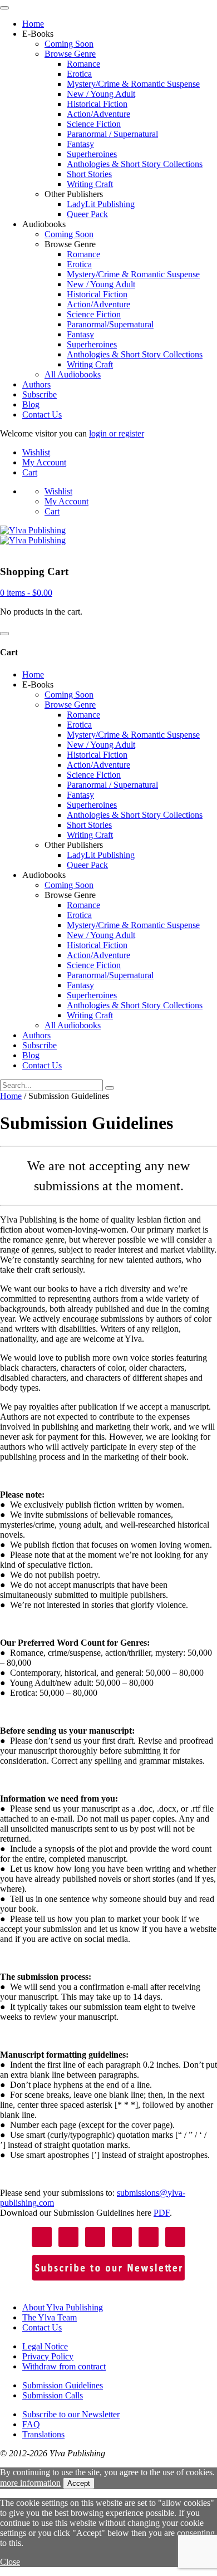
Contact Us (42, 414)
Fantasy (80, 144)
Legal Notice (45, 2346)
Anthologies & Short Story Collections (135, 164)
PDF (162, 2213)
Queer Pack (87, 214)
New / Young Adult (101, 94)
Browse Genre (70, 54)
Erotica (79, 74)
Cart (30, 472)
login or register (117, 433)
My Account (44, 462)
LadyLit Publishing (101, 204)
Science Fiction (94, 124)
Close (10, 2562)
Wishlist (36, 452)
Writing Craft (90, 184)
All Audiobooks (73, 374)
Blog (31, 404)
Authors (36, 384)
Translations (43, 2434)
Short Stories (89, 174)
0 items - (26, 593)
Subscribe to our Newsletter (71, 2414)
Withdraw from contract (64, 2366)
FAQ (31, 2424)
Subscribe (40, 394)
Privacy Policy (48, 2356)
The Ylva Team (50, 2317)
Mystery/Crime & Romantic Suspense (133, 84)
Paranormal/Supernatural (110, 324)
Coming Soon (69, 44)
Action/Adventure (98, 114)
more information (30, 2483)
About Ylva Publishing (63, 2307)
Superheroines (92, 154)
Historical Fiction (97, 104)
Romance (83, 64)
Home (33, 24)
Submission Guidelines (63, 2385)
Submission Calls (53, 2395)
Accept (79, 2483)
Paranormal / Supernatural (112, 134)
